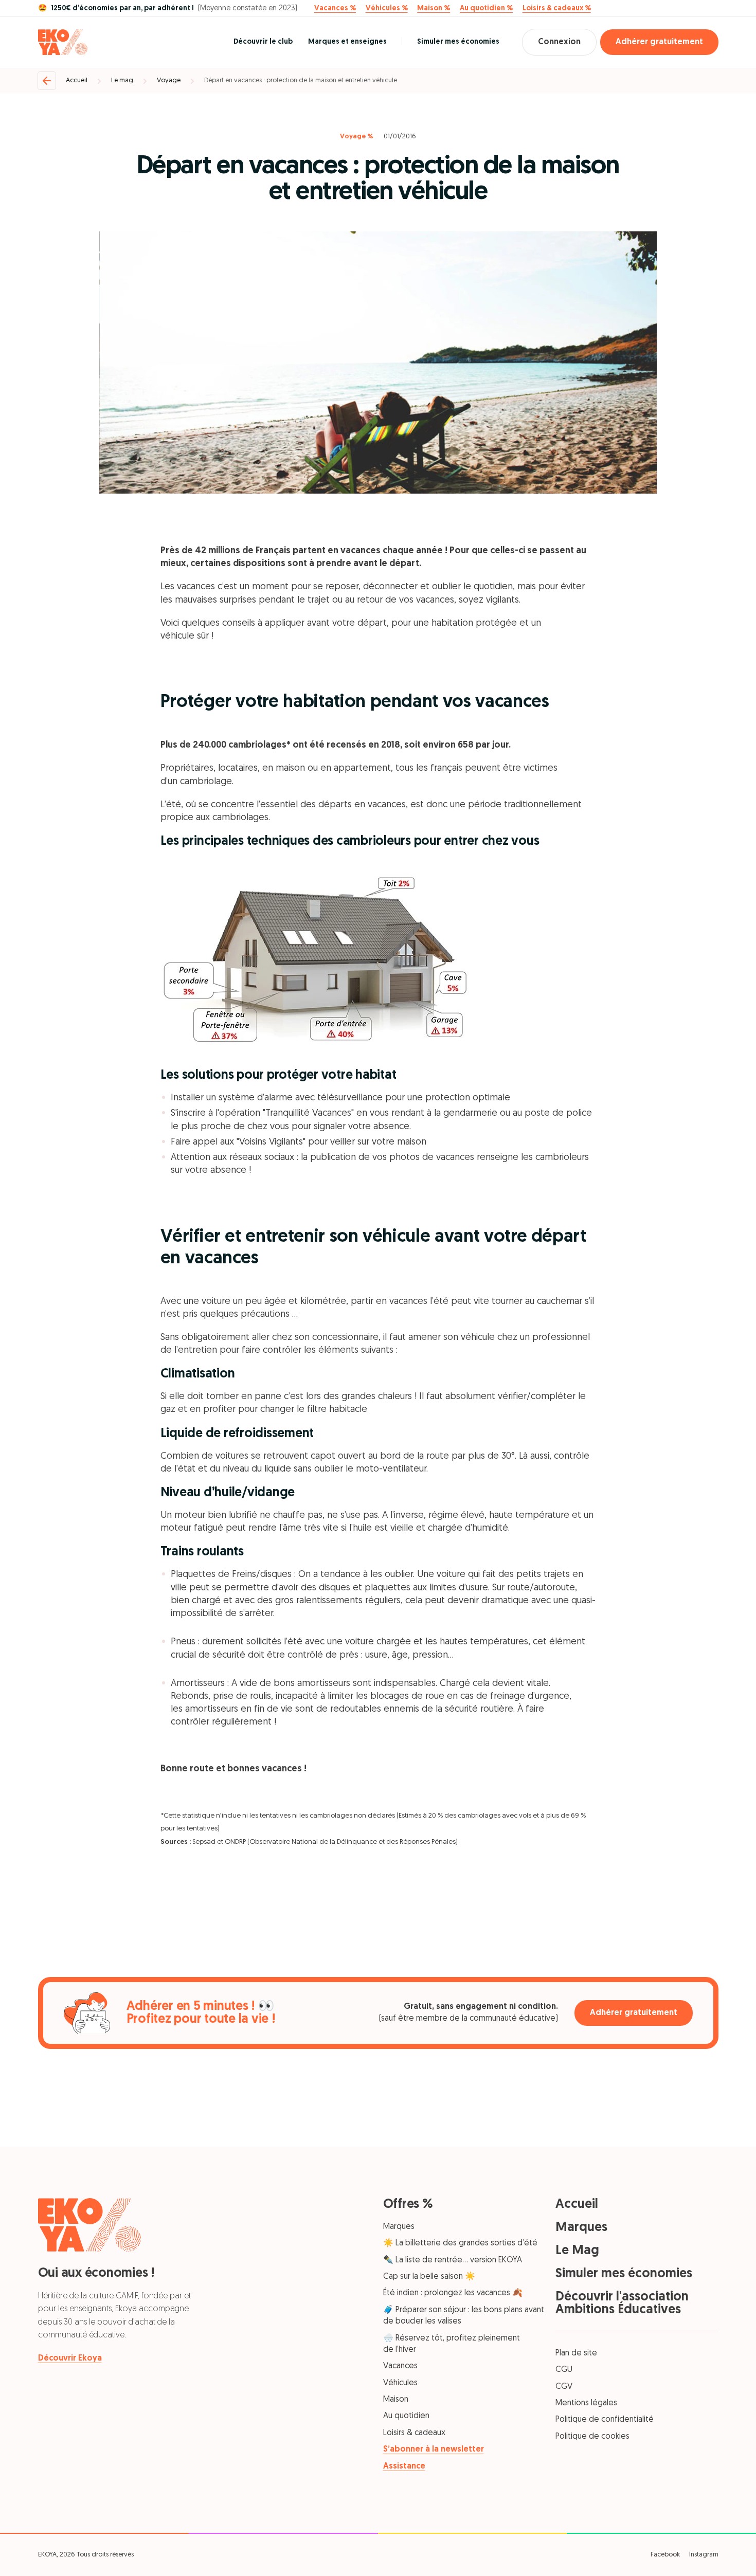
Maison (396, 2400)
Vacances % (335, 9)
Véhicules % (387, 9)
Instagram (704, 2555)
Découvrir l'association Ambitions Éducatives (622, 2303)
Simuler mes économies (458, 42)
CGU (564, 2370)
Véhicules (400, 2383)
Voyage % (357, 137)
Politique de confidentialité (605, 2420)
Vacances (400, 2366)
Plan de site (576, 2353)
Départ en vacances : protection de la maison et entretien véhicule (301, 80)
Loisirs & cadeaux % (557, 9)
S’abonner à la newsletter (434, 2450)
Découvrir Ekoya (70, 2359)
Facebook (665, 2555)
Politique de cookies (592, 2437)
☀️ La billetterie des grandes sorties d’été (460, 2243)
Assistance (404, 2466)
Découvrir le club (263, 42)
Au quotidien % (486, 9)
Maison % (434, 9)
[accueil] (63, 42)
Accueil (77, 80)
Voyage (169, 80)
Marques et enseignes (347, 42)
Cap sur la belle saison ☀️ (429, 2277)
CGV (564, 2387)
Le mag (122, 80)
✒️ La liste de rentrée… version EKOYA (453, 2260)
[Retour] (47, 81)
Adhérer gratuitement (659, 42)
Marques (399, 2227)
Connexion (559, 42)
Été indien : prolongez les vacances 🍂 (453, 2293)
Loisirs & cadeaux (414, 2433)
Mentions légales (586, 2403)
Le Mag (577, 2251)
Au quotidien (406, 2416)
